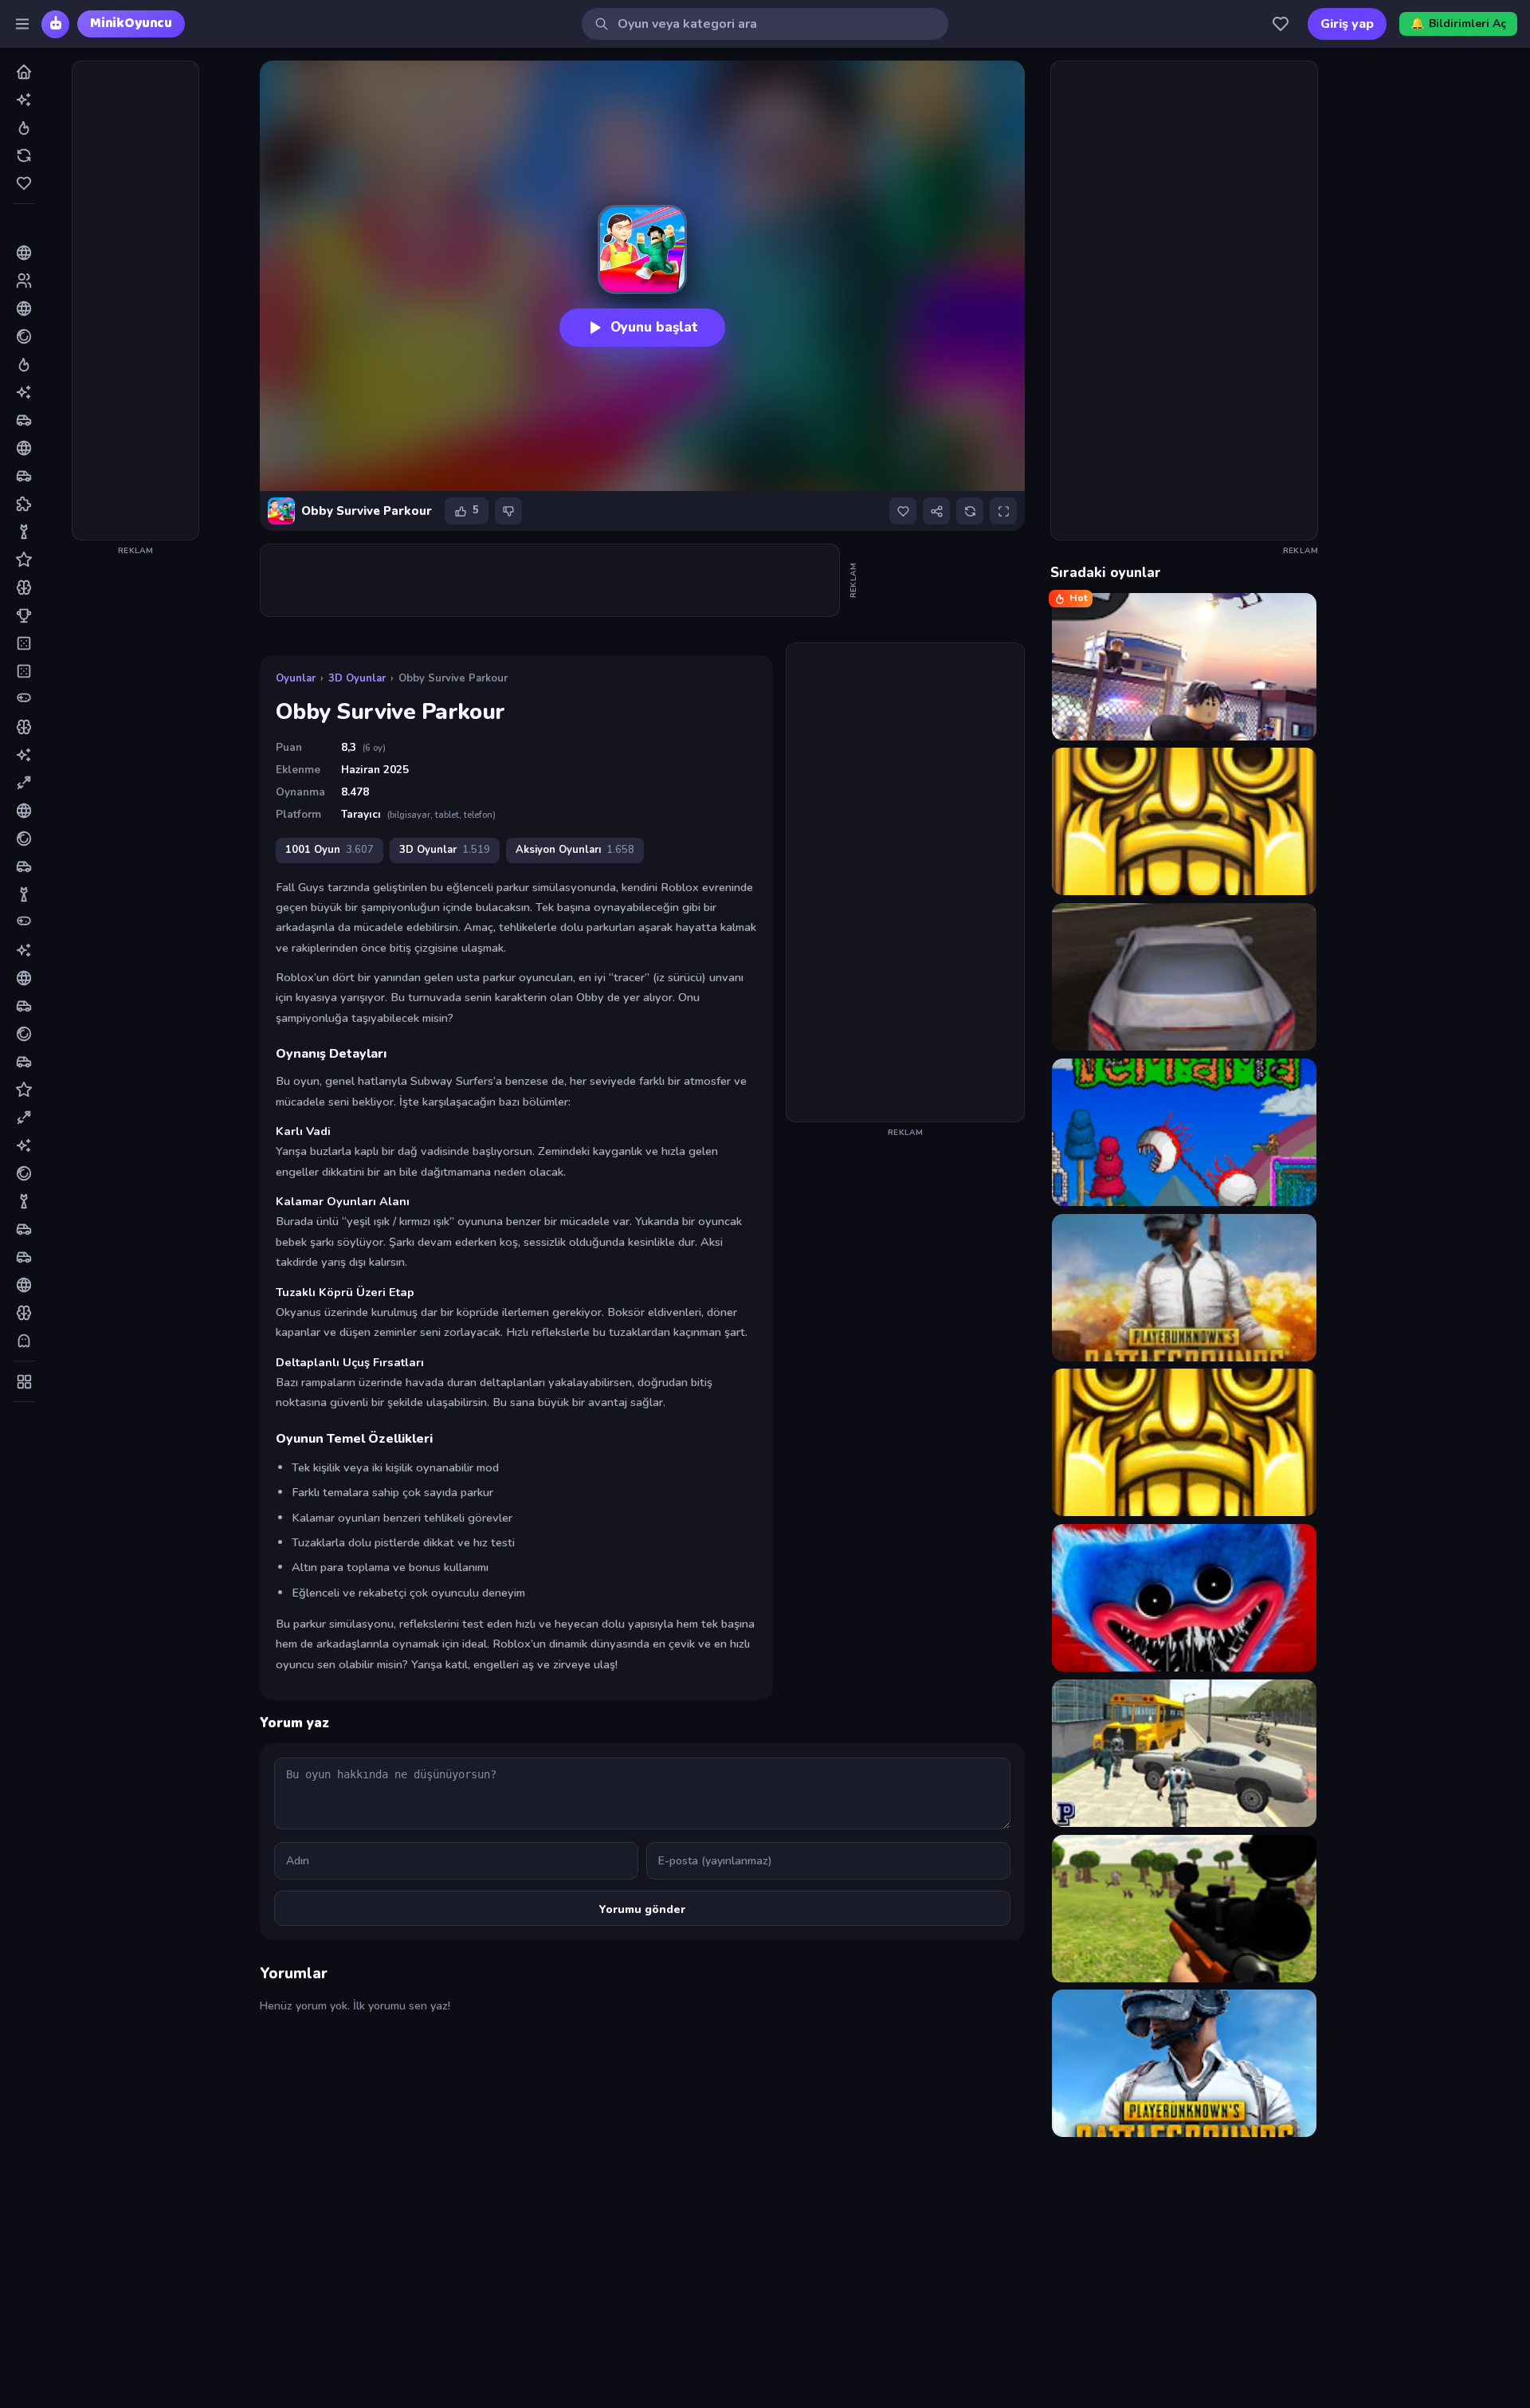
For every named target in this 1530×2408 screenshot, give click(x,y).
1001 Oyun (330, 850)
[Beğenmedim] (508, 511)
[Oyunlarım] (1281, 24)
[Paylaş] (936, 511)
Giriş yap (1347, 24)
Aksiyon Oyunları (575, 850)
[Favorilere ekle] (903, 511)
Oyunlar (296, 678)
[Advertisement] (135, 301)
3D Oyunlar (357, 678)
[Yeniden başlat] (970, 511)
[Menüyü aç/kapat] (22, 24)
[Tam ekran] (1003, 511)
